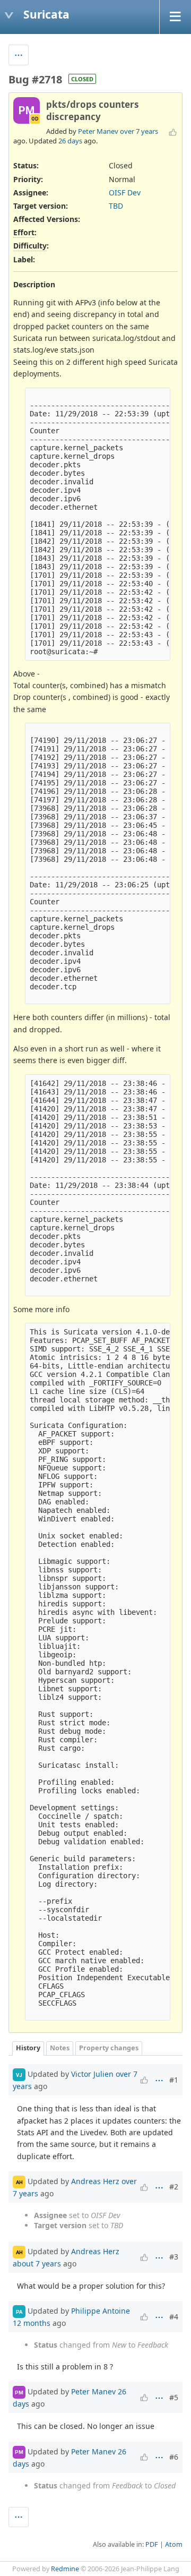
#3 (174, 2257)
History (28, 2048)
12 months (32, 2323)
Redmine (65, 2569)
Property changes (109, 2048)
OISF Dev (125, 192)
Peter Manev (98, 131)
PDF (152, 2544)
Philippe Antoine (101, 2311)
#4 (174, 2317)
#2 (174, 2186)
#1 (174, 2080)
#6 (174, 2457)
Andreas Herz (95, 2181)
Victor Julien (92, 2074)
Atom (174, 2544)
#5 (174, 2397)
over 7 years (139, 131)
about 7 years (37, 2263)
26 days (70, 141)
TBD (116, 206)
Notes (60, 2048)
